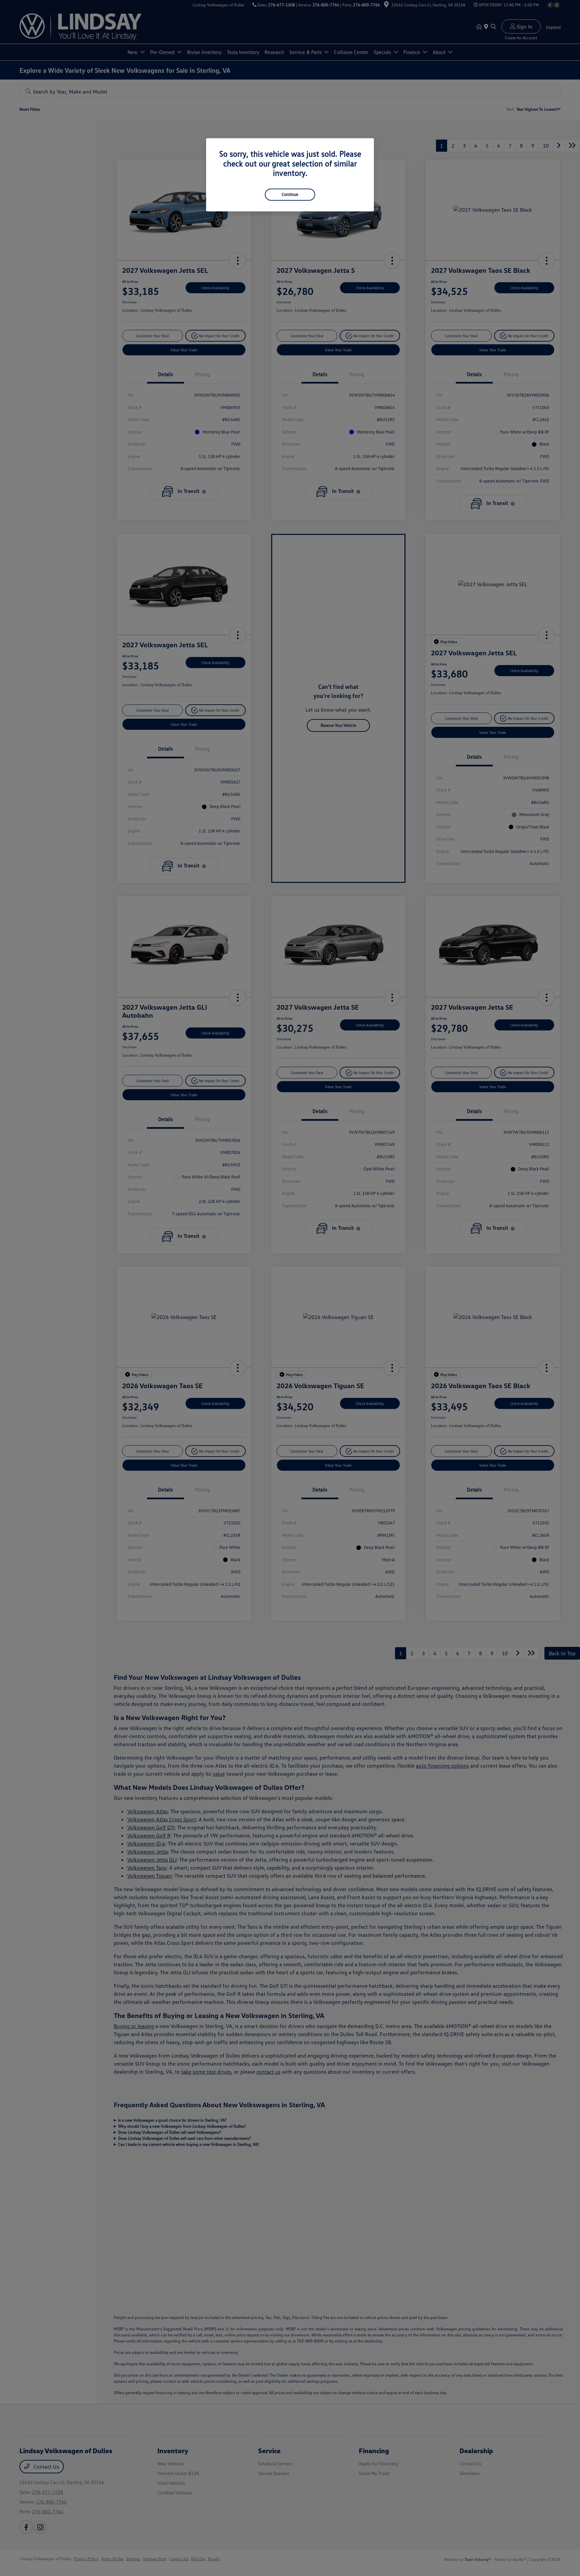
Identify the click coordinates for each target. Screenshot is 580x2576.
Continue (290, 194)
